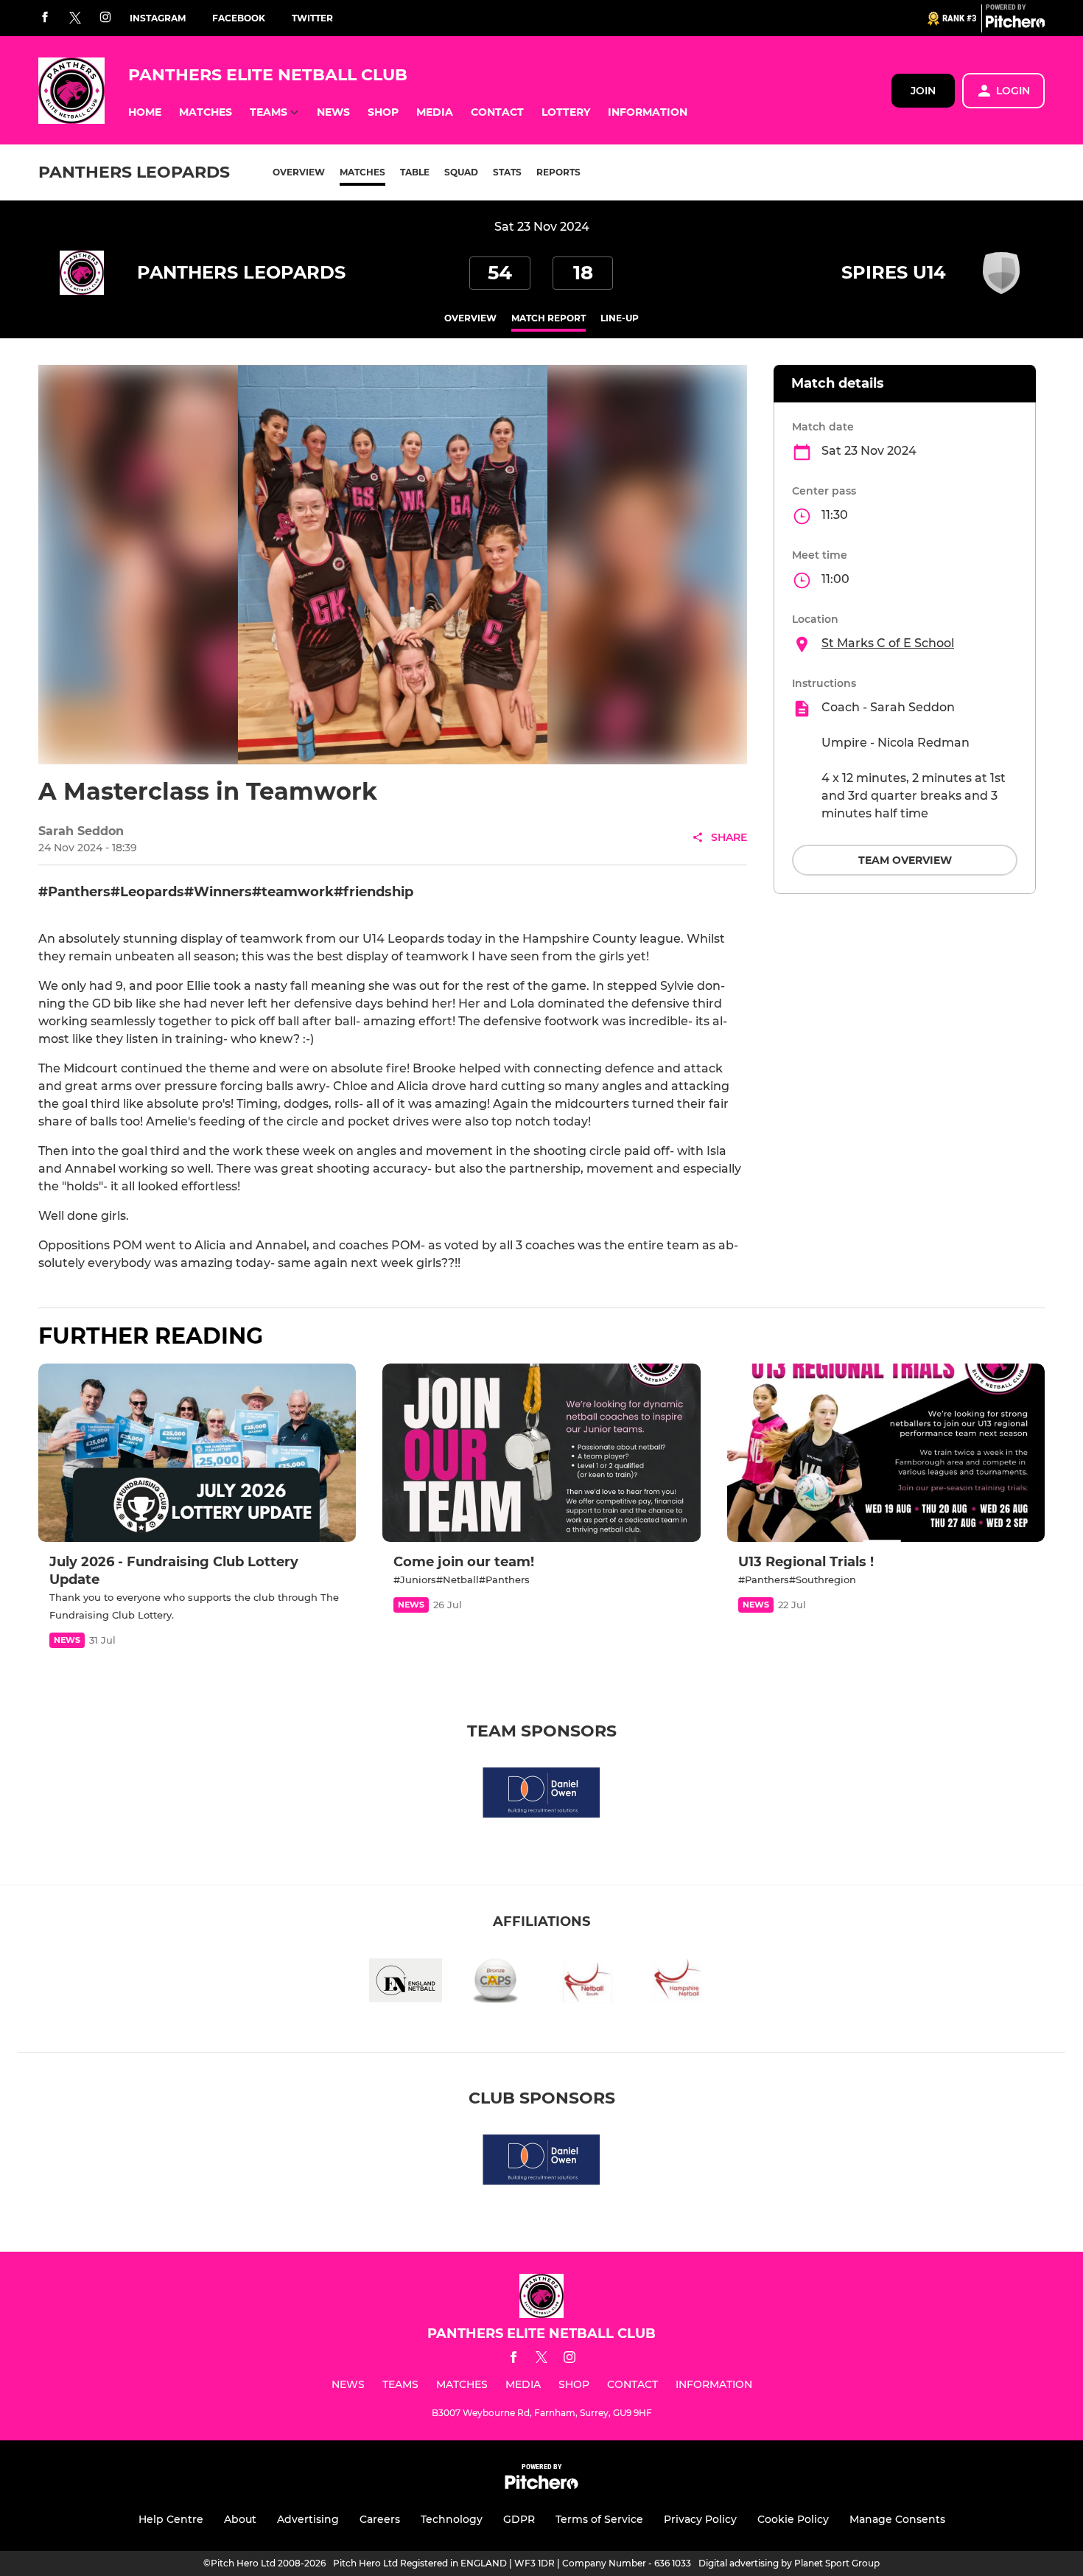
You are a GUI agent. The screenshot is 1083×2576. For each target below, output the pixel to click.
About (240, 2519)
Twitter (312, 18)
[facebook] (45, 18)
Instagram (158, 18)
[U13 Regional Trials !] (886, 1453)
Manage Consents (897, 2519)
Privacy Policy (700, 2519)
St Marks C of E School (888, 643)
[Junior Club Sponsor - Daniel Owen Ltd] (541, 1795)
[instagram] (105, 18)
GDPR (519, 2519)
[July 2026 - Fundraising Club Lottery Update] (197, 1453)
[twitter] (75, 18)
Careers (380, 2519)
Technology (452, 2519)
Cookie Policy (793, 2519)
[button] (145, 112)
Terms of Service (599, 2519)
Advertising (308, 2519)
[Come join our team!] (541, 1453)
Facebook (239, 18)
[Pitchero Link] (1015, 24)
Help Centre (171, 2519)
